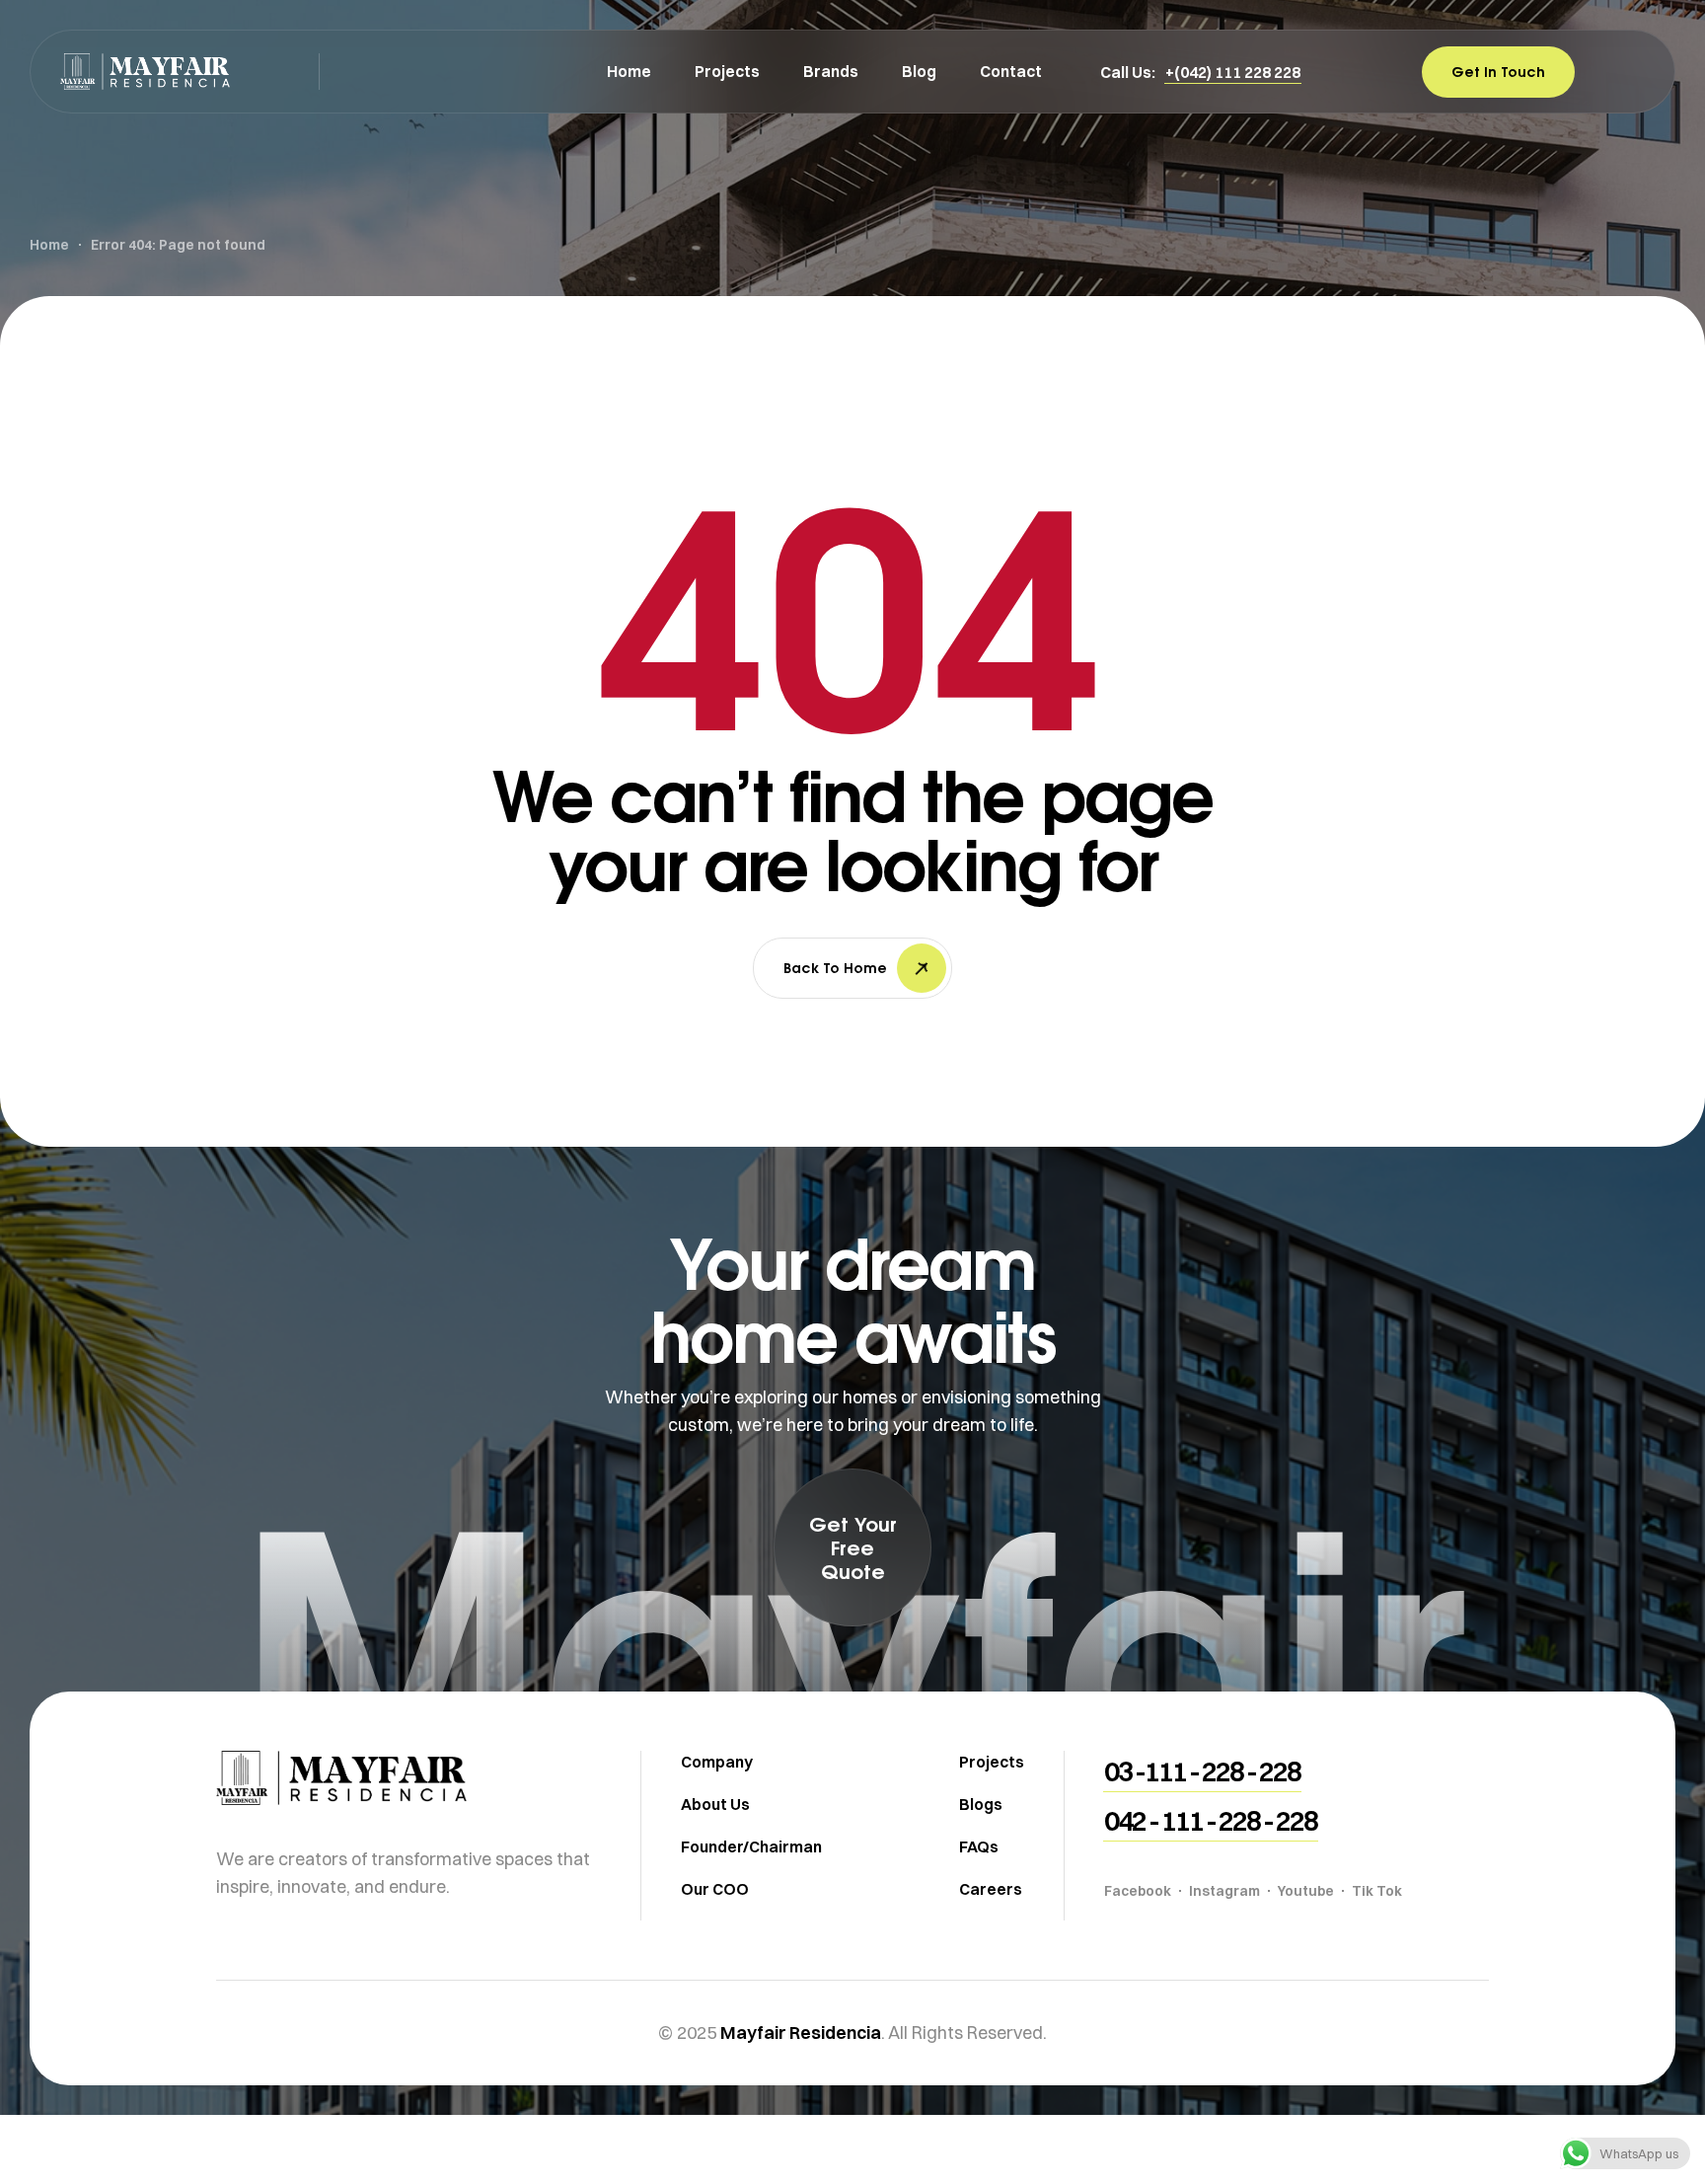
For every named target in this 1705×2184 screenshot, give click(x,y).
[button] (1233, 72)
